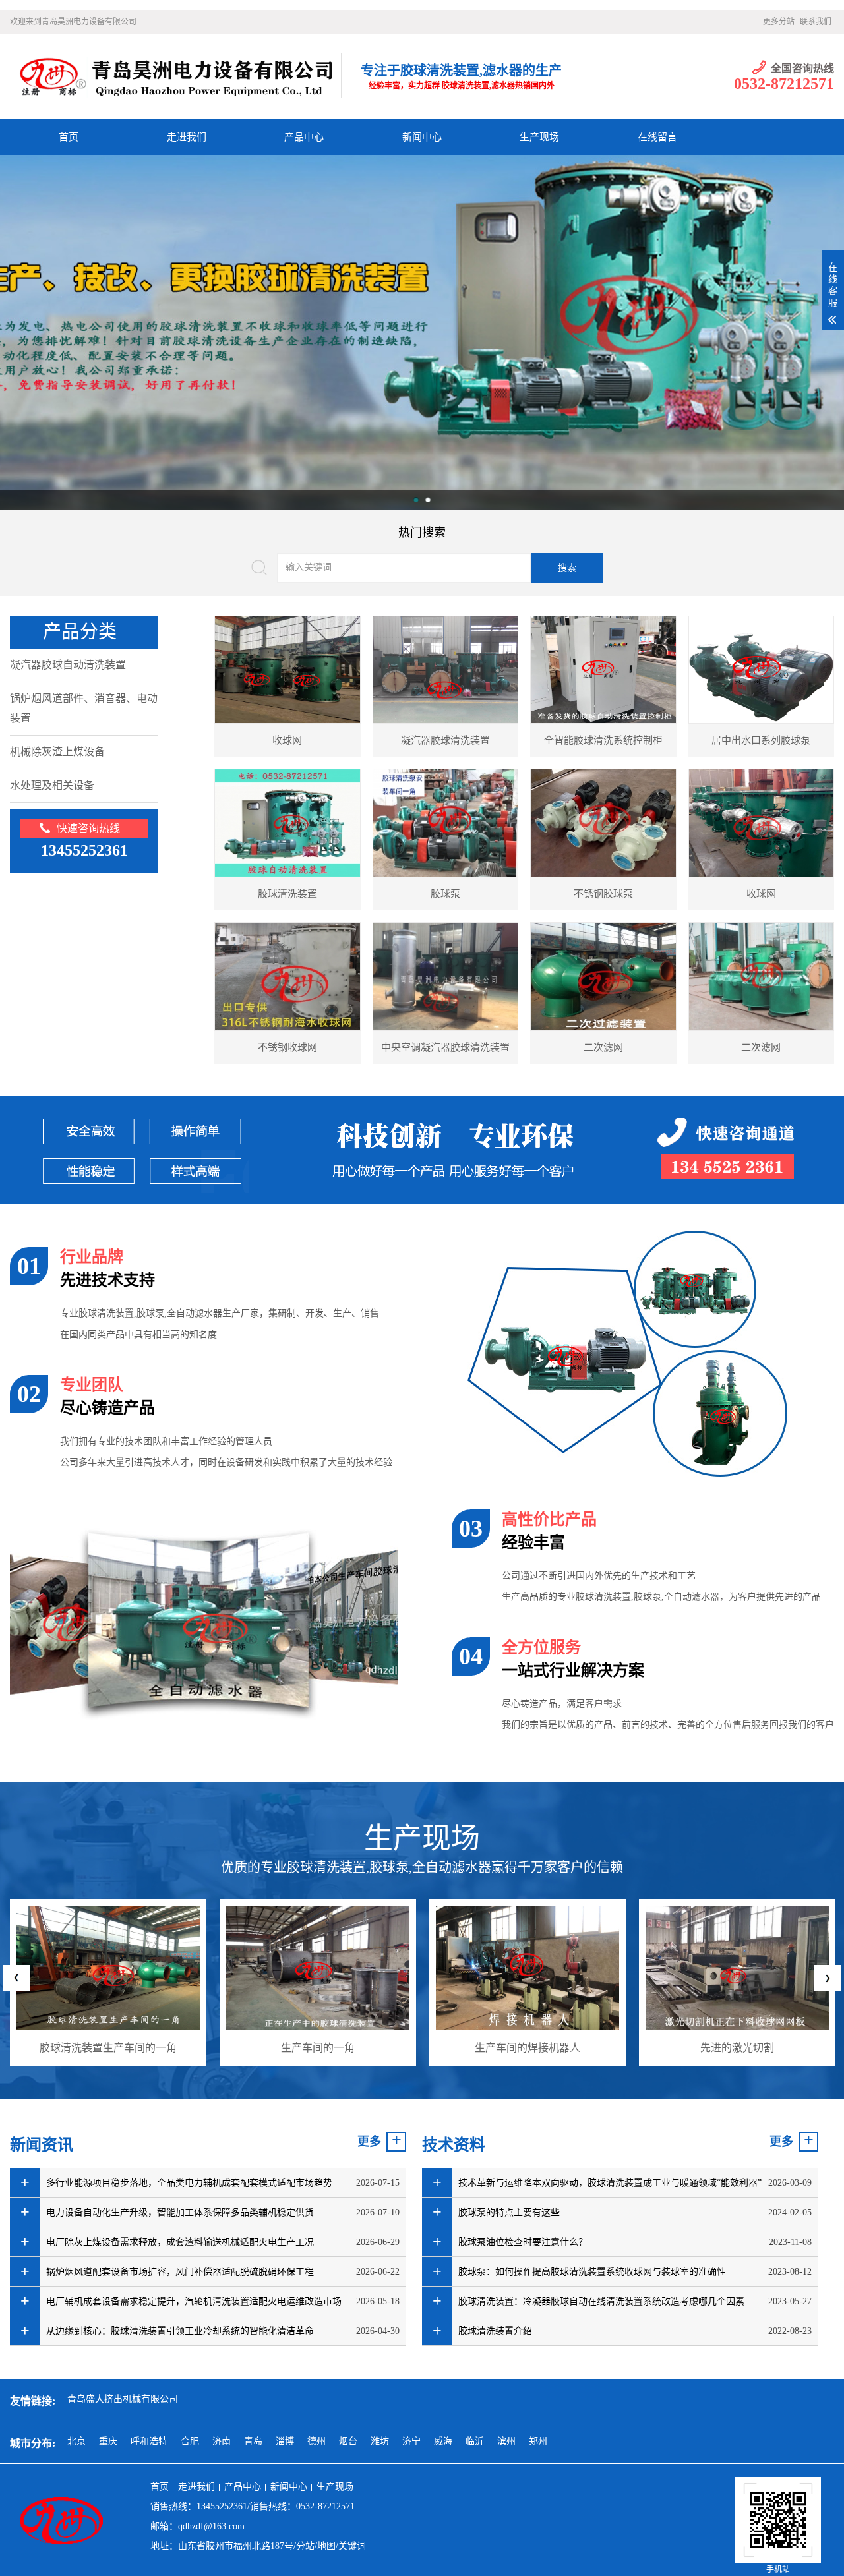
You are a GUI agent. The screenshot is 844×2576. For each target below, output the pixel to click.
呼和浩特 (149, 2441)
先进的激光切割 (527, 2048)
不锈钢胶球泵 (603, 894)
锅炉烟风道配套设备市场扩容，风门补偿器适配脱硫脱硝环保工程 (180, 2272)
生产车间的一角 (108, 2048)
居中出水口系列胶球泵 (761, 740)
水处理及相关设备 (52, 785)
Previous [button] (16, 1978)
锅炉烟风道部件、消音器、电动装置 (84, 708)
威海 (443, 2441)
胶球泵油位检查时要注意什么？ (523, 2242)
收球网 (287, 740)
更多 (369, 2142)
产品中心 (304, 137)
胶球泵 (445, 894)
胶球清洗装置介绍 (495, 2331)
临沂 (475, 2441)
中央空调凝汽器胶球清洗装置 (445, 1047)
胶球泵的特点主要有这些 (509, 2212)
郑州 (538, 2441)
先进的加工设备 (737, 2048)
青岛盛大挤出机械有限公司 (123, 2399)
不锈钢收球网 (287, 1047)
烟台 (348, 2441)
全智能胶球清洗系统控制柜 (603, 740)
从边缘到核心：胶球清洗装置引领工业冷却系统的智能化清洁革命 (180, 2331)
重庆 (108, 2441)
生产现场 (539, 137)
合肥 (190, 2441)
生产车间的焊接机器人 (318, 2048)
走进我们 (187, 137)
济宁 (411, 2441)
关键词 (352, 2546)
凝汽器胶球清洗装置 (445, 740)
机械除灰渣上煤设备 (57, 752)
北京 (76, 2441)
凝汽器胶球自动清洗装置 (68, 665)
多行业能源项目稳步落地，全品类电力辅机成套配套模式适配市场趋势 (189, 2183)
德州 (316, 2441)
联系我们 (816, 22)
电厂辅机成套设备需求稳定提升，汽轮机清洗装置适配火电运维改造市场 (194, 2301)
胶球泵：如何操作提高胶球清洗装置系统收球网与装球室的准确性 (592, 2272)
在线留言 (657, 137)
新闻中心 (422, 137)
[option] (108, 1982)
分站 (305, 2546)
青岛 (253, 2441)
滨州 (506, 2441)
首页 (69, 137)
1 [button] (416, 500)
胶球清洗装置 (287, 894)
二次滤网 (603, 1047)
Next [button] (828, 1978)
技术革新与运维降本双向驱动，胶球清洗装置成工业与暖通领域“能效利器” (610, 2183)
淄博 (285, 2441)
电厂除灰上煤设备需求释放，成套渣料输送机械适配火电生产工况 (180, 2242)
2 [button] (428, 500)
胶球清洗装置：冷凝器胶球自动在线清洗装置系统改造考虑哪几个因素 (601, 2301)
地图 (326, 2546)
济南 (222, 2441)
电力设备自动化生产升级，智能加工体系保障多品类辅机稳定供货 (180, 2212)
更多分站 (779, 22)
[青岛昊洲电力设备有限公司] (175, 76)
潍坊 (380, 2441)
